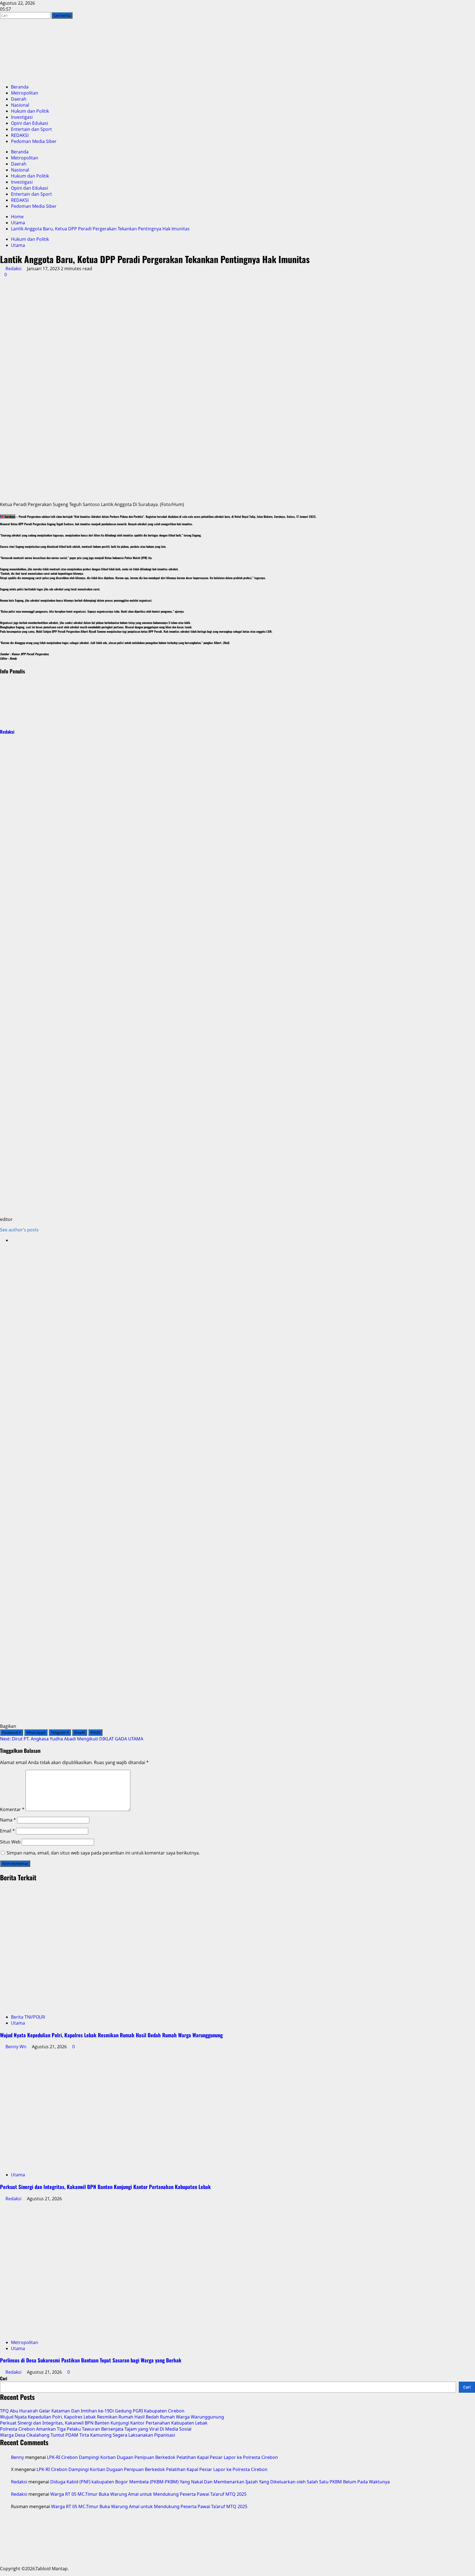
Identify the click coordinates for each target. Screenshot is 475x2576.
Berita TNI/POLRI (28, 2017)
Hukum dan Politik (30, 111)
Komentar (12, 1809)
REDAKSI (20, 135)
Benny (17, 2457)
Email (7, 1831)
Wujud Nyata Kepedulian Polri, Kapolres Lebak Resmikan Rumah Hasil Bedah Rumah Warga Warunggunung (111, 2035)
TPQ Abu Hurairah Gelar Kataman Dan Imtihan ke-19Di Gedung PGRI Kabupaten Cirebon (92, 2411)
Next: (72, 1739)
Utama (18, 245)
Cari (4, 2378)
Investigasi (22, 117)
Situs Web (10, 1842)
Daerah (19, 99)
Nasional (20, 105)
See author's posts (19, 1230)
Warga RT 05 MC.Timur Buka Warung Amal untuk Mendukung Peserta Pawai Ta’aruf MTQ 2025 (148, 2494)
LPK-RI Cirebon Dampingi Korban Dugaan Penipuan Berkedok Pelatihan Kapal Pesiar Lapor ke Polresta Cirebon (162, 2457)
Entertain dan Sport (31, 129)
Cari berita (63, 15)
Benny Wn (16, 2047)
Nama (8, 1820)
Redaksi (13, 269)
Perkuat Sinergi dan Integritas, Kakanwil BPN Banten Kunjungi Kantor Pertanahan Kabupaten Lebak (105, 2187)
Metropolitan (25, 93)
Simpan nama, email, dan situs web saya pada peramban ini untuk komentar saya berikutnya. (103, 1853)
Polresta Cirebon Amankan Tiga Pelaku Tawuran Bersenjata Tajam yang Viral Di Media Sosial (96, 2429)
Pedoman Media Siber (34, 141)
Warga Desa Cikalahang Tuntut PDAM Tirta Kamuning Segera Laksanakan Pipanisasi (88, 2435)
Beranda (20, 87)
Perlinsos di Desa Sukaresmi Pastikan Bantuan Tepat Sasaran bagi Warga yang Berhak (91, 2360)
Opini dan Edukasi (30, 123)
